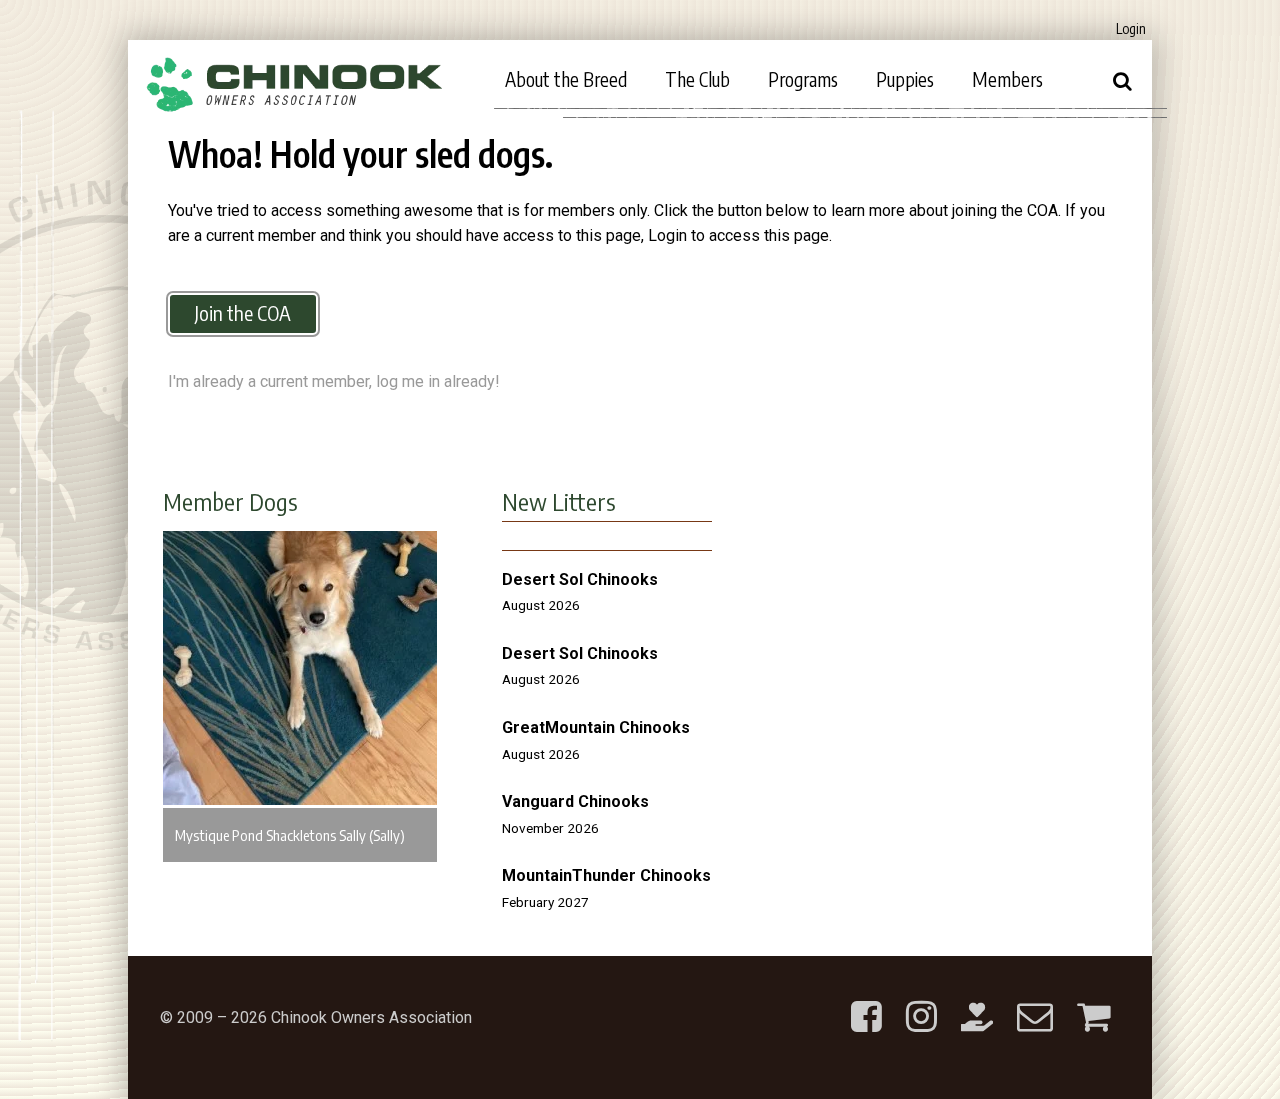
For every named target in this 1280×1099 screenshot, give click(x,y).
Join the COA (243, 312)
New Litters (559, 501)
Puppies (905, 79)
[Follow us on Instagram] (921, 1000)
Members (1007, 79)
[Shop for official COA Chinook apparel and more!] (1093, 1000)
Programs (803, 79)
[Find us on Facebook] (866, 1000)
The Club (697, 79)
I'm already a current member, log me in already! (334, 381)
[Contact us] (1035, 1000)
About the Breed (566, 79)
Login (1131, 28)
